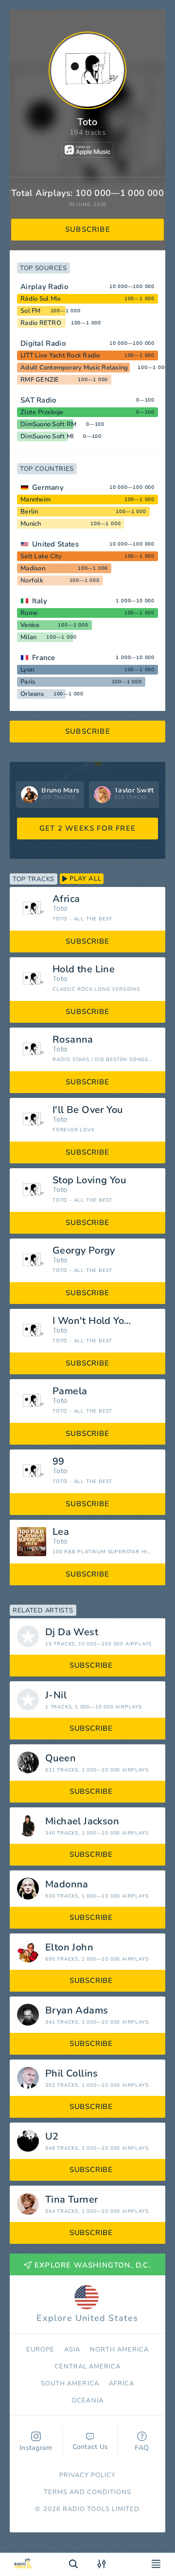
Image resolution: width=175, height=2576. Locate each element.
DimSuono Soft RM (48, 424)
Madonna (67, 1884)
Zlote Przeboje (42, 412)
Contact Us (90, 2447)
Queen (61, 1758)
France (44, 658)
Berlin (29, 512)
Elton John (69, 1948)
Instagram (36, 2448)
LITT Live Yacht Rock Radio (60, 355)
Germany (48, 487)
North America (120, 2350)
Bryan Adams (77, 2011)
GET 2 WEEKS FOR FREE (87, 828)
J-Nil (56, 1695)
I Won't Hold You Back (103, 1321)
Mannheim (35, 499)
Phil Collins (72, 2074)
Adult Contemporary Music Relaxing (74, 368)
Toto (60, 909)
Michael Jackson (82, 1821)
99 (59, 1462)
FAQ (142, 2448)
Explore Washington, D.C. (93, 2265)
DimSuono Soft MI (47, 436)
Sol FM (31, 311)
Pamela (70, 1391)
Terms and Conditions (88, 2492)
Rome (29, 613)
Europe (40, 2350)
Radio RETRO (41, 323)
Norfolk (32, 580)
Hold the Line (84, 969)
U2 (52, 2137)
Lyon (27, 670)
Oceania (87, 2400)
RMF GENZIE (40, 380)
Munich (31, 524)
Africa (66, 899)
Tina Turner (71, 2200)
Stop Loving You (89, 1180)
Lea (61, 1532)
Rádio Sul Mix (41, 299)
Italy (40, 601)
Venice (30, 625)
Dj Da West (72, 1632)
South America (70, 2383)
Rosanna (73, 1040)
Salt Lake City (41, 556)
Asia (72, 2350)
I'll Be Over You (87, 1110)
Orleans (32, 694)
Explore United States (87, 2318)
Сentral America (88, 2367)
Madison (33, 568)
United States (55, 544)
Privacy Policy (88, 2475)
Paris (28, 682)
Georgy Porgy (84, 1251)
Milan (28, 637)
